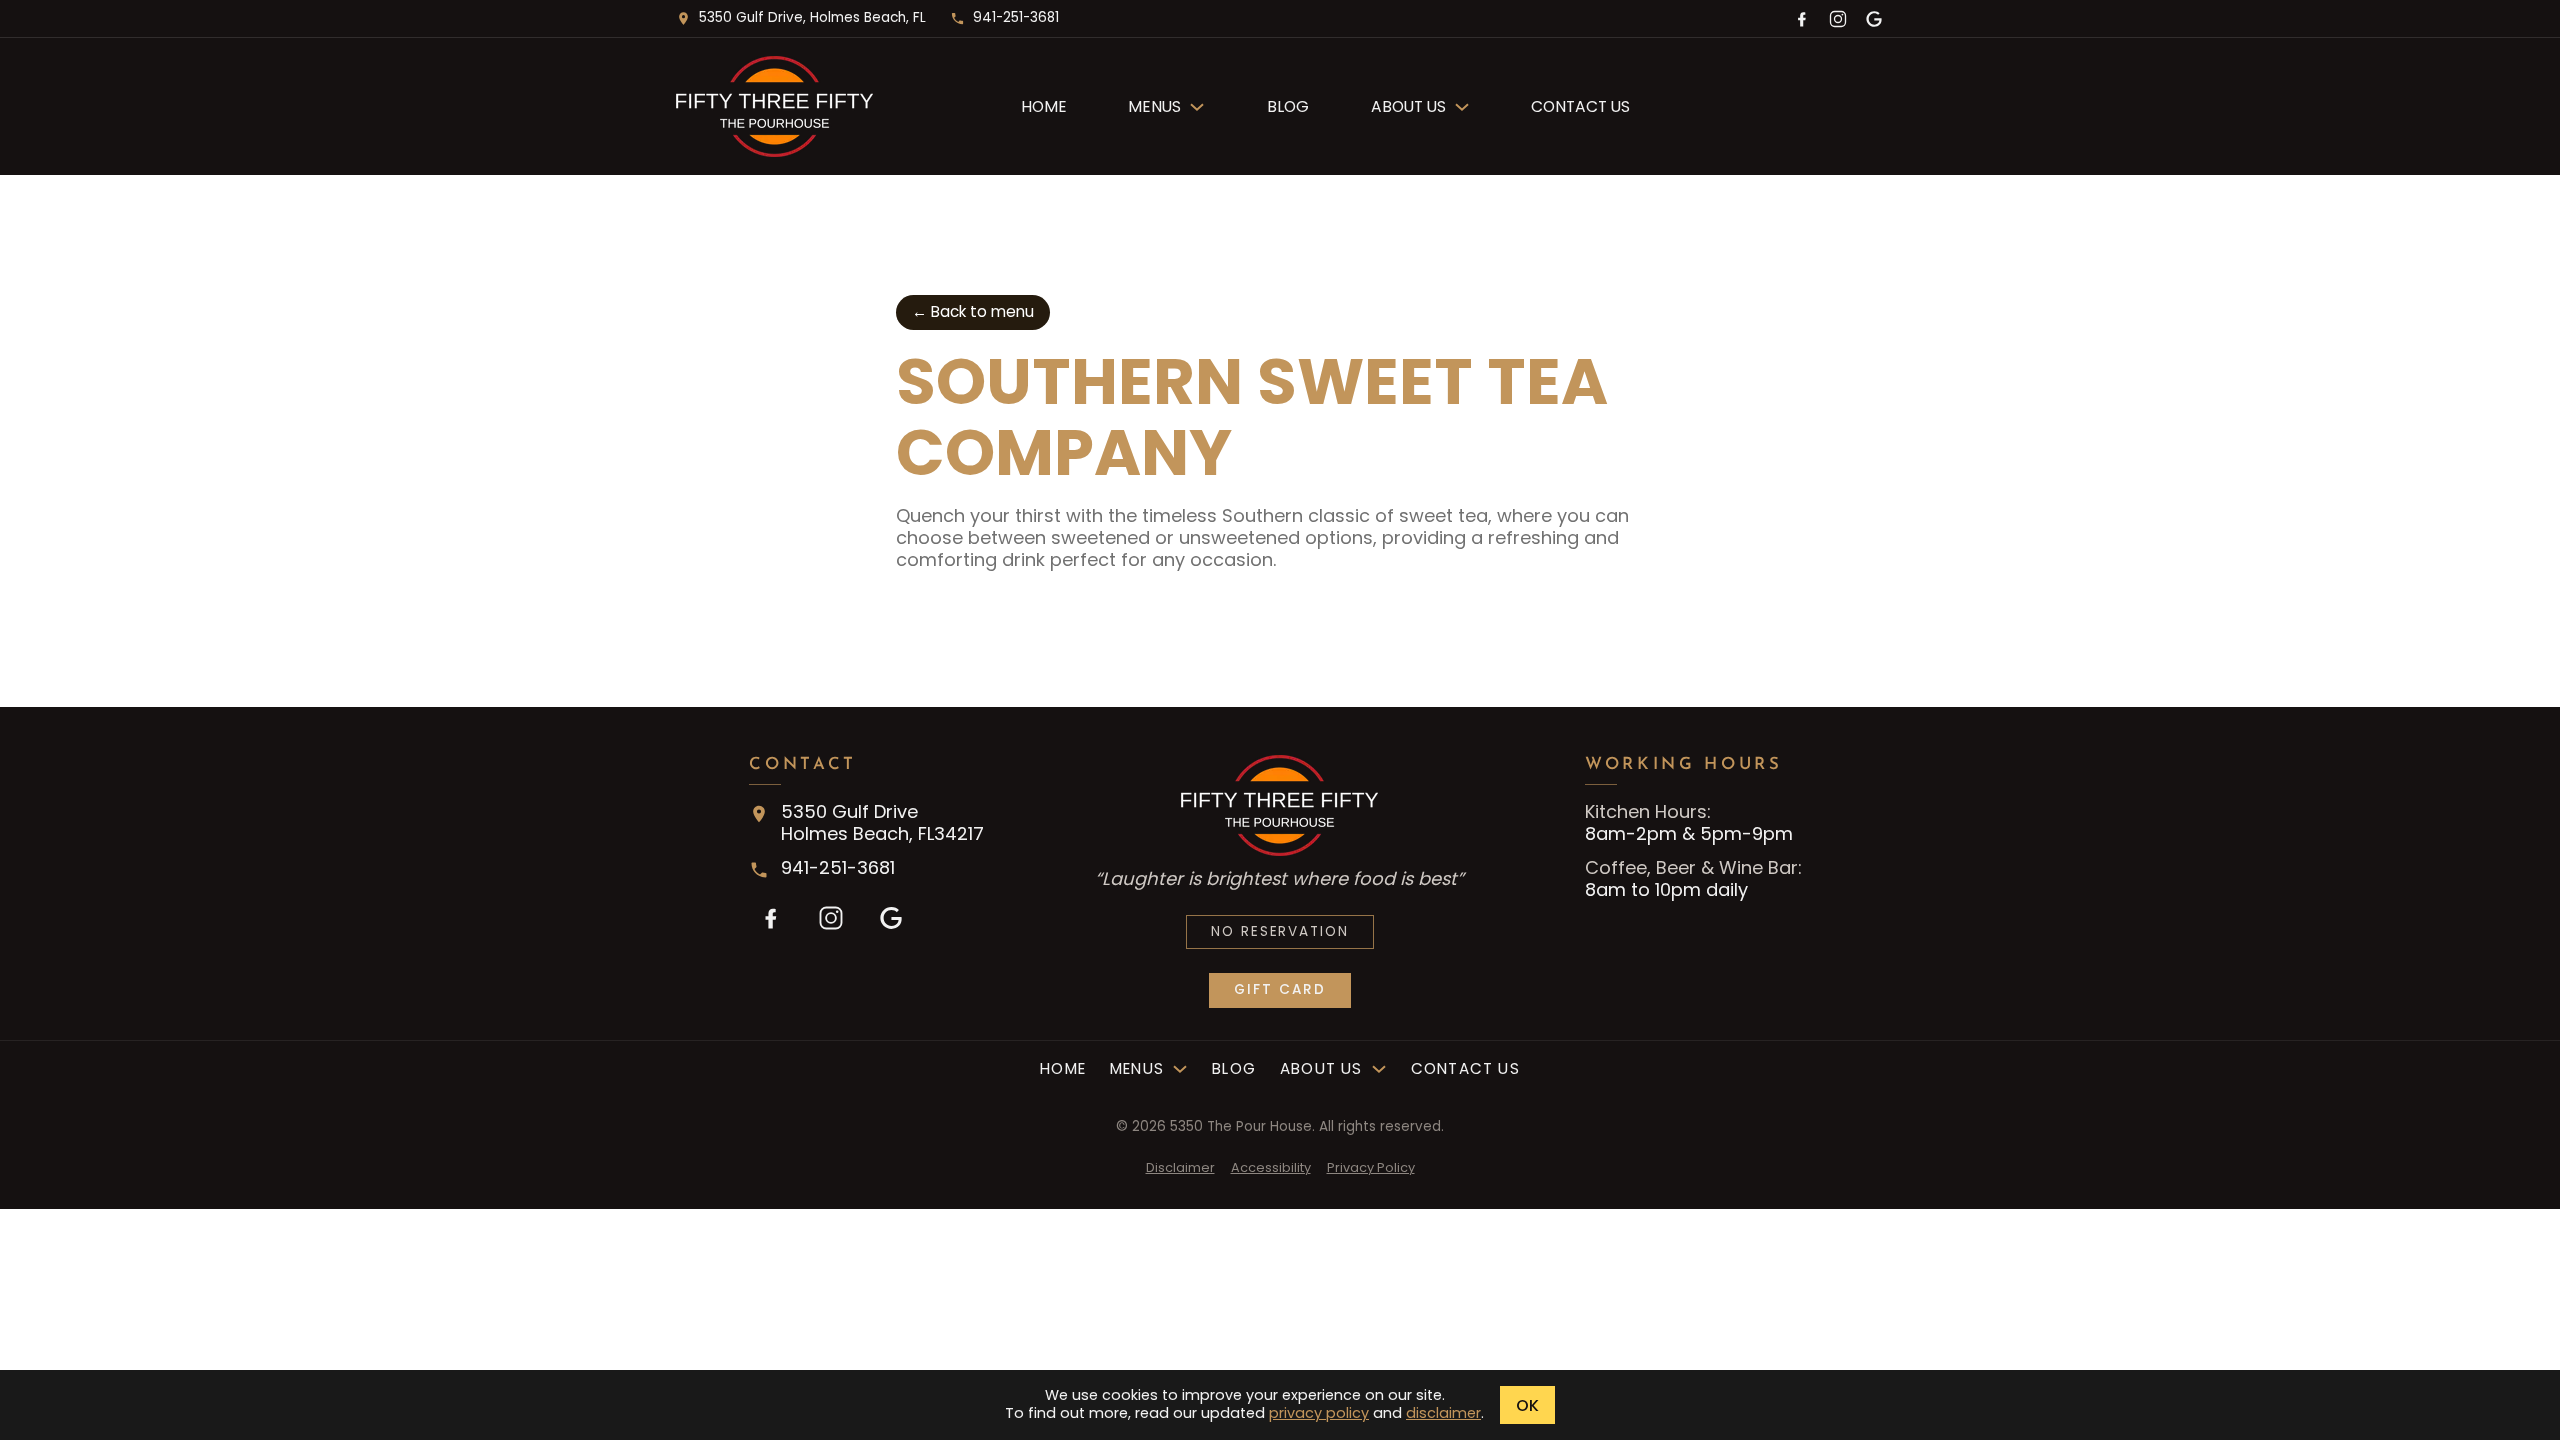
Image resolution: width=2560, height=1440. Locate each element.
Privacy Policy (1371, 1167)
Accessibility (1271, 1167)
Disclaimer (1180, 1167)
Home (1044, 106)
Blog (1288, 106)
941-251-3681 (1016, 17)
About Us (1408, 106)
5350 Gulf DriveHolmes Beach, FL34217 (882, 823)
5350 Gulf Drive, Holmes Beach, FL (812, 17)
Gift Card (1279, 989)
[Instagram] (1838, 18)
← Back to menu (973, 311)
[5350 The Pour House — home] (825, 106)
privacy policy (1319, 1413)
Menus (1154, 106)
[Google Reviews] (1874, 18)
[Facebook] (1802, 18)
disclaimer (1443, 1413)
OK (1527, 1405)
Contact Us (1580, 106)
